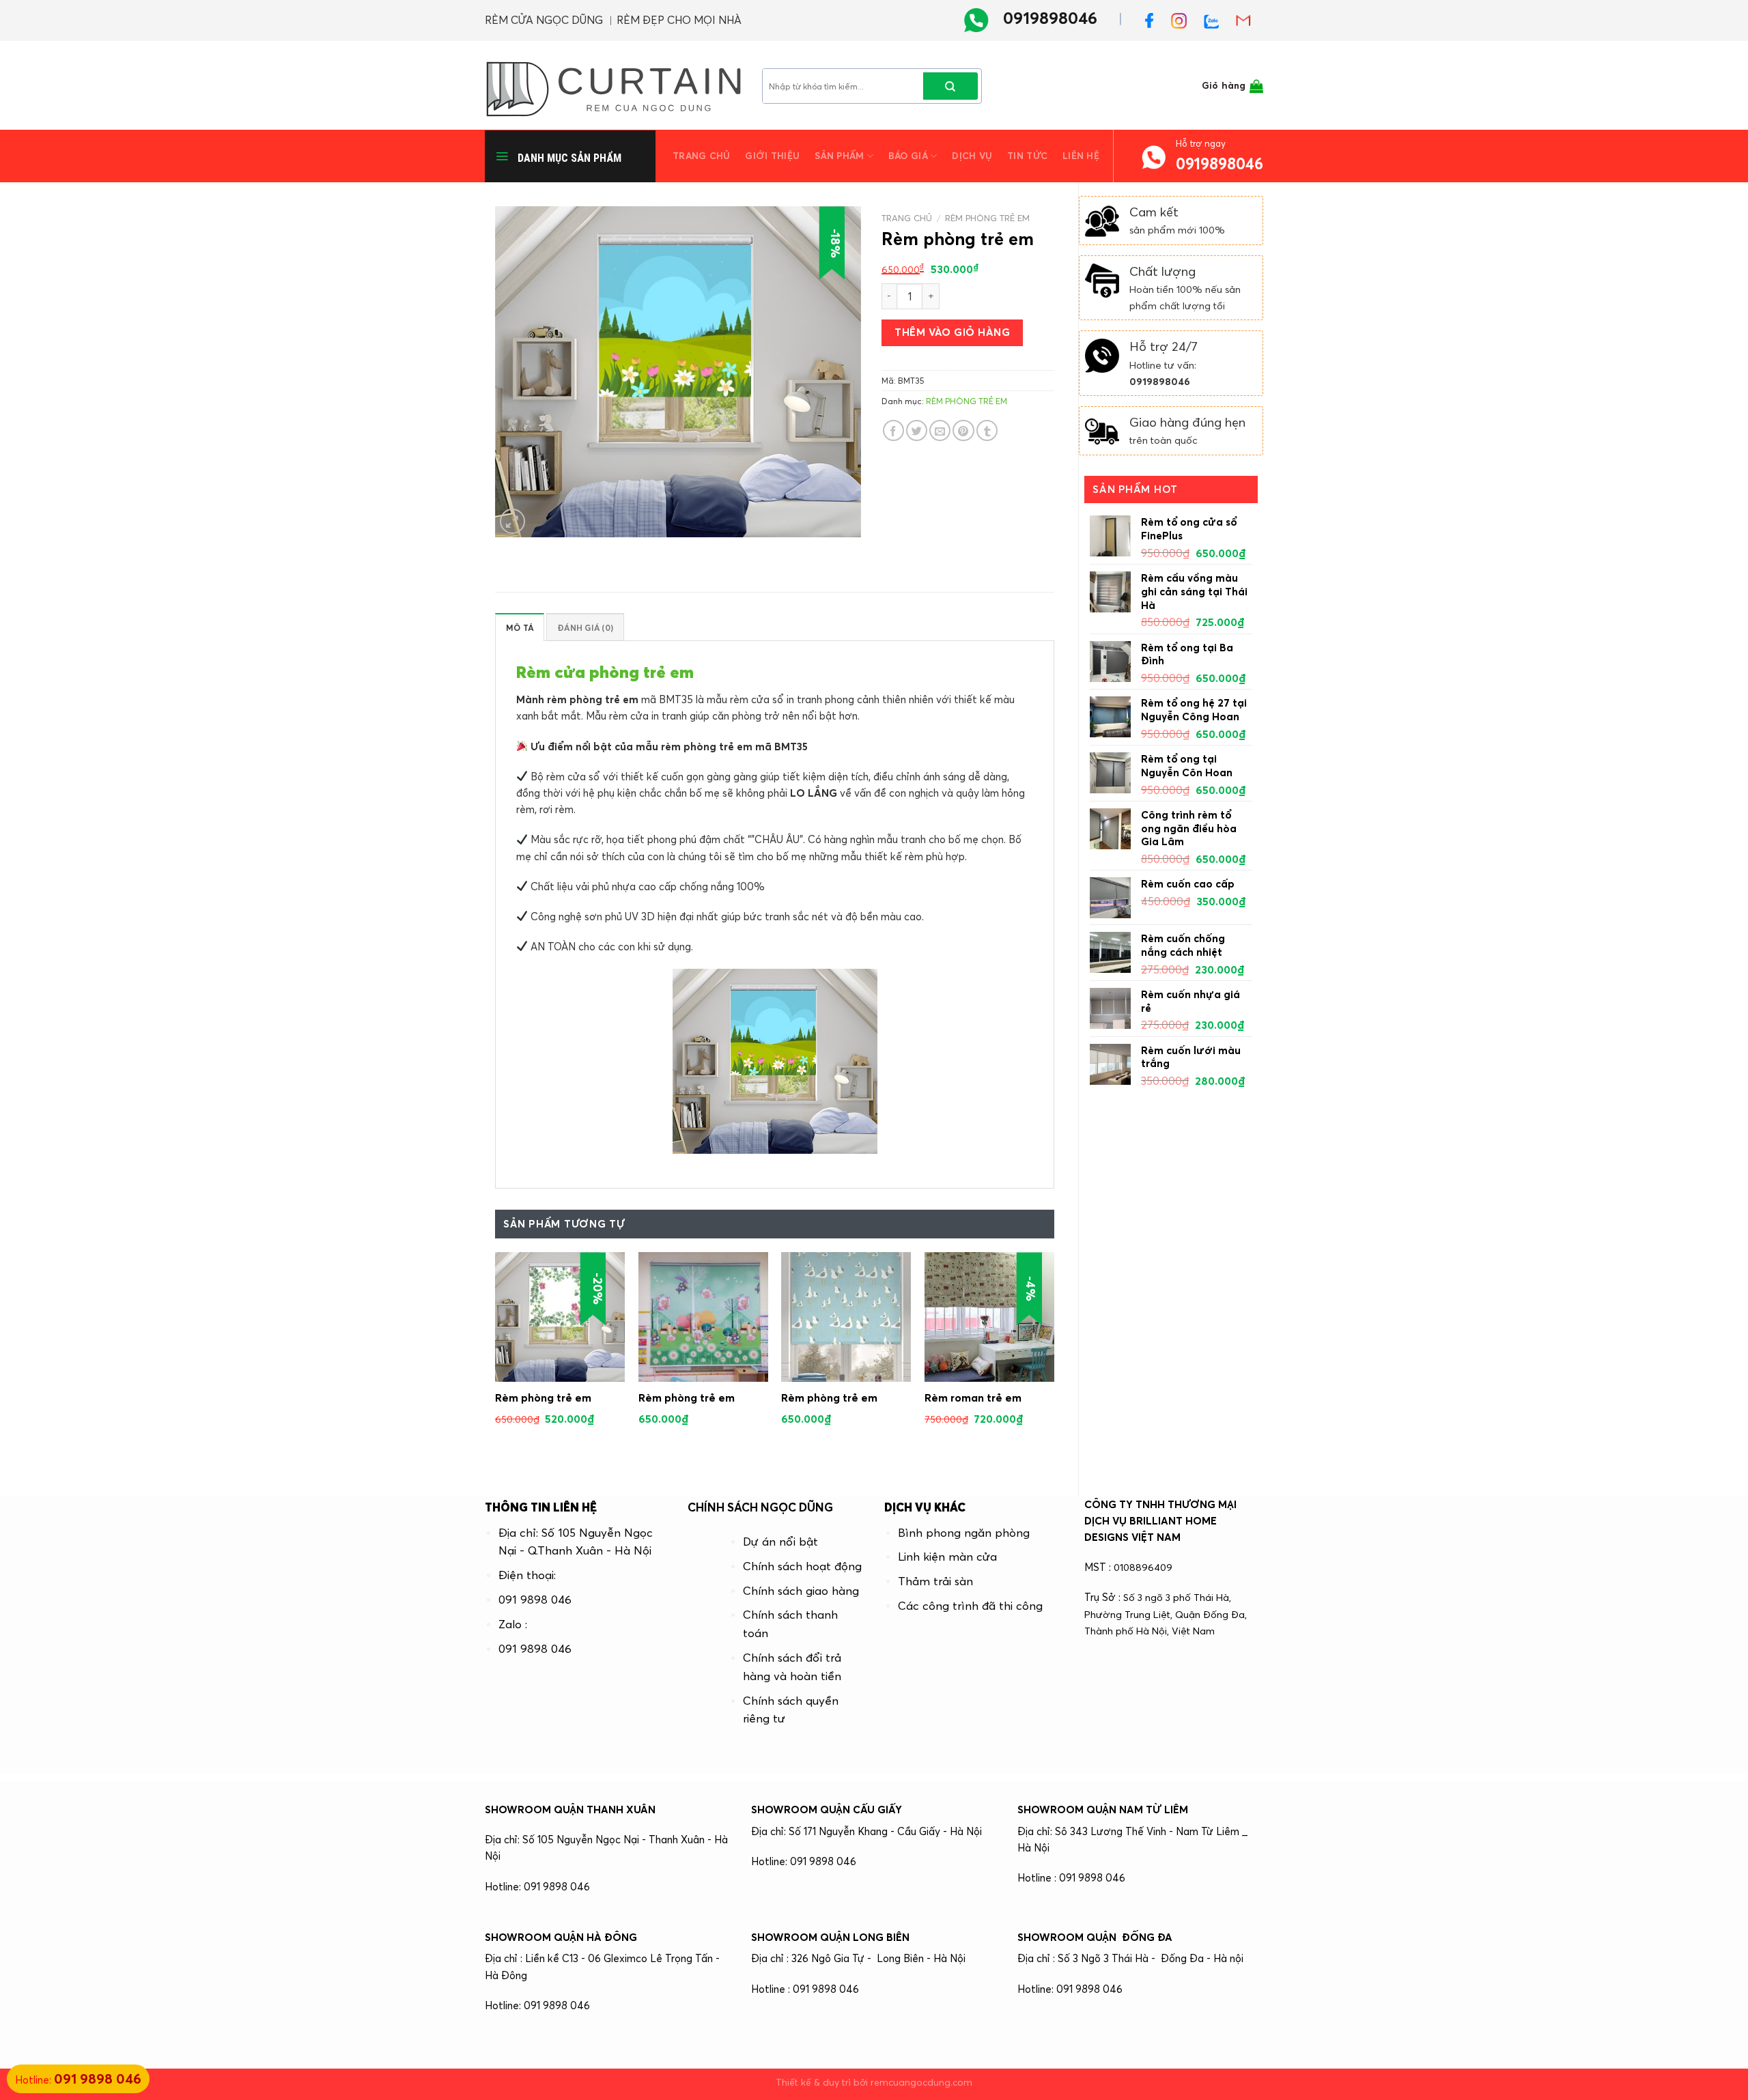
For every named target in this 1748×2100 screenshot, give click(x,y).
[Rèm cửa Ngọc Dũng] (613, 85)
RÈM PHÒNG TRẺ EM (987, 218)
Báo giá (908, 156)
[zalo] (1216, 18)
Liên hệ (1081, 156)
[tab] (520, 627)
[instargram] (1184, 18)
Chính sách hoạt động (802, 1566)
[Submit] (950, 86)
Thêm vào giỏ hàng (952, 332)
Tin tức (1027, 156)
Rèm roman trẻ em (973, 1397)
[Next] (1054, 1358)
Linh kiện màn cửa (947, 1557)
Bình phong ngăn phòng (964, 1533)
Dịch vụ (972, 156)
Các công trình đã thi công (970, 1606)
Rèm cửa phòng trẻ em (605, 672)
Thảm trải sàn (935, 1581)
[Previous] (496, 1358)
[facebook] (1155, 18)
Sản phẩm (839, 156)
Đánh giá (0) (585, 628)
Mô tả (520, 628)
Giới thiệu (772, 156)
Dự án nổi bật (780, 1542)
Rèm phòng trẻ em (543, 1397)
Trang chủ (701, 156)
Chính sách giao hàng (801, 1591)
